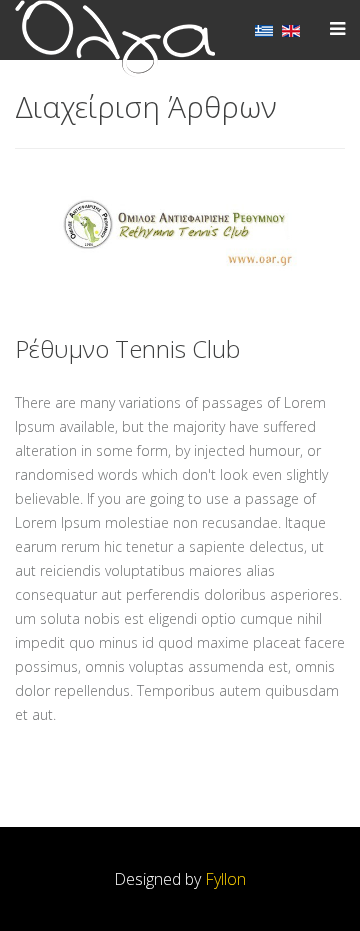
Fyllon (225, 879)
